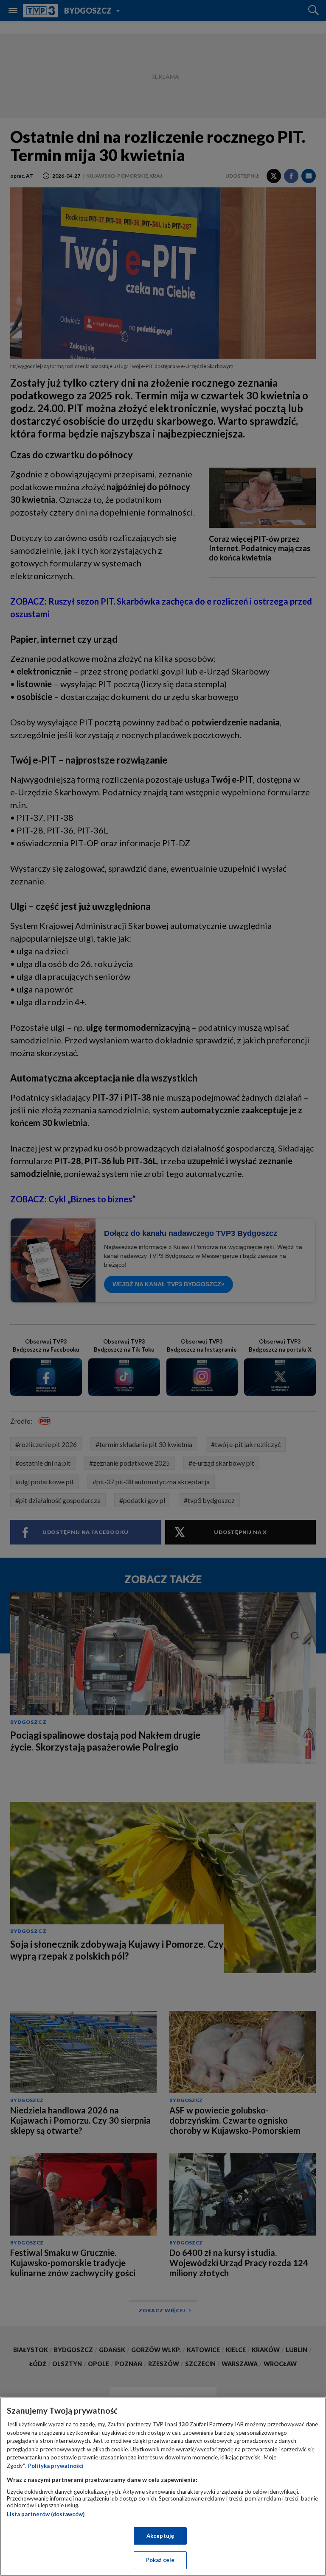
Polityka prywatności (56, 2466)
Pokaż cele (160, 2560)
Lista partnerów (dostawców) (46, 2514)
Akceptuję (160, 2536)
